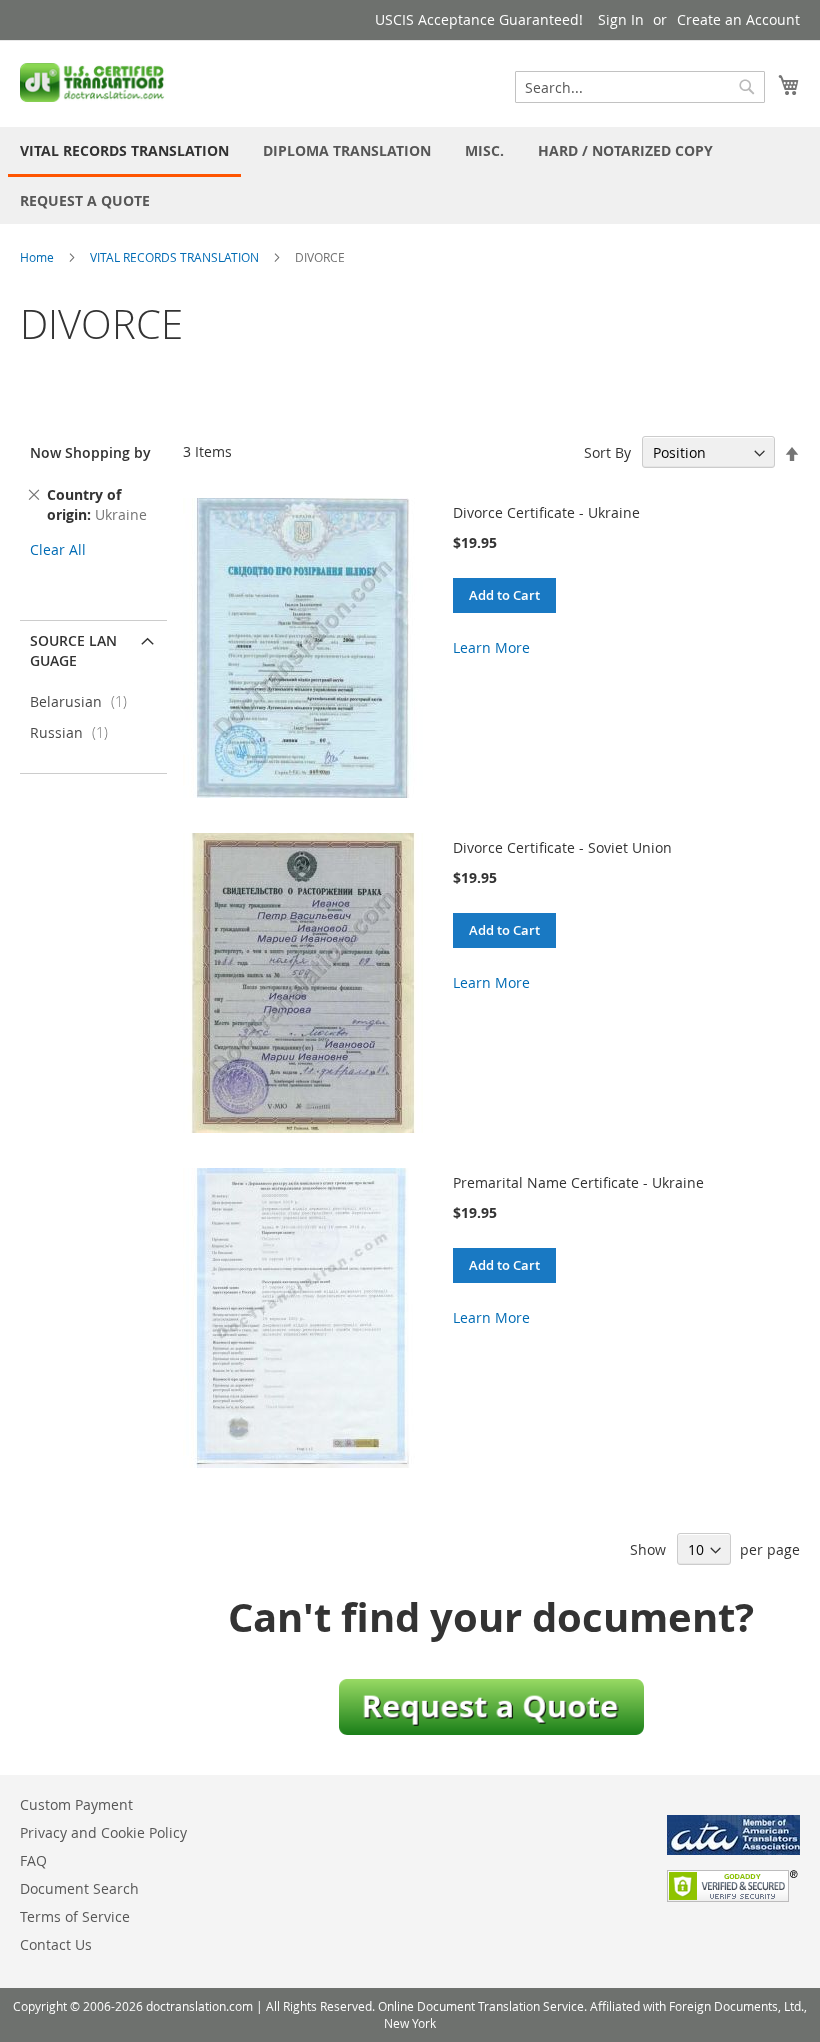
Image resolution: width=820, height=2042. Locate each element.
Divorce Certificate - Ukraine (546, 512)
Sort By (607, 452)
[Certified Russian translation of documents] (94, 82)
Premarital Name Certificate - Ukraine (578, 1182)
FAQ (33, 1860)
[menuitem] (124, 152)
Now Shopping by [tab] (90, 452)
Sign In (621, 19)
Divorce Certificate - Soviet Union (562, 847)
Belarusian (84, 701)
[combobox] (640, 87)
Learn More (491, 647)
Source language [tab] (73, 650)
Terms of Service (75, 1916)
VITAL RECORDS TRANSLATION (174, 257)
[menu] (410, 175)
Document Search (79, 1888)
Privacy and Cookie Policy (103, 1832)
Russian (75, 732)
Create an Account (738, 19)
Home (37, 257)
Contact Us (56, 1944)
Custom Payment (76, 1804)
